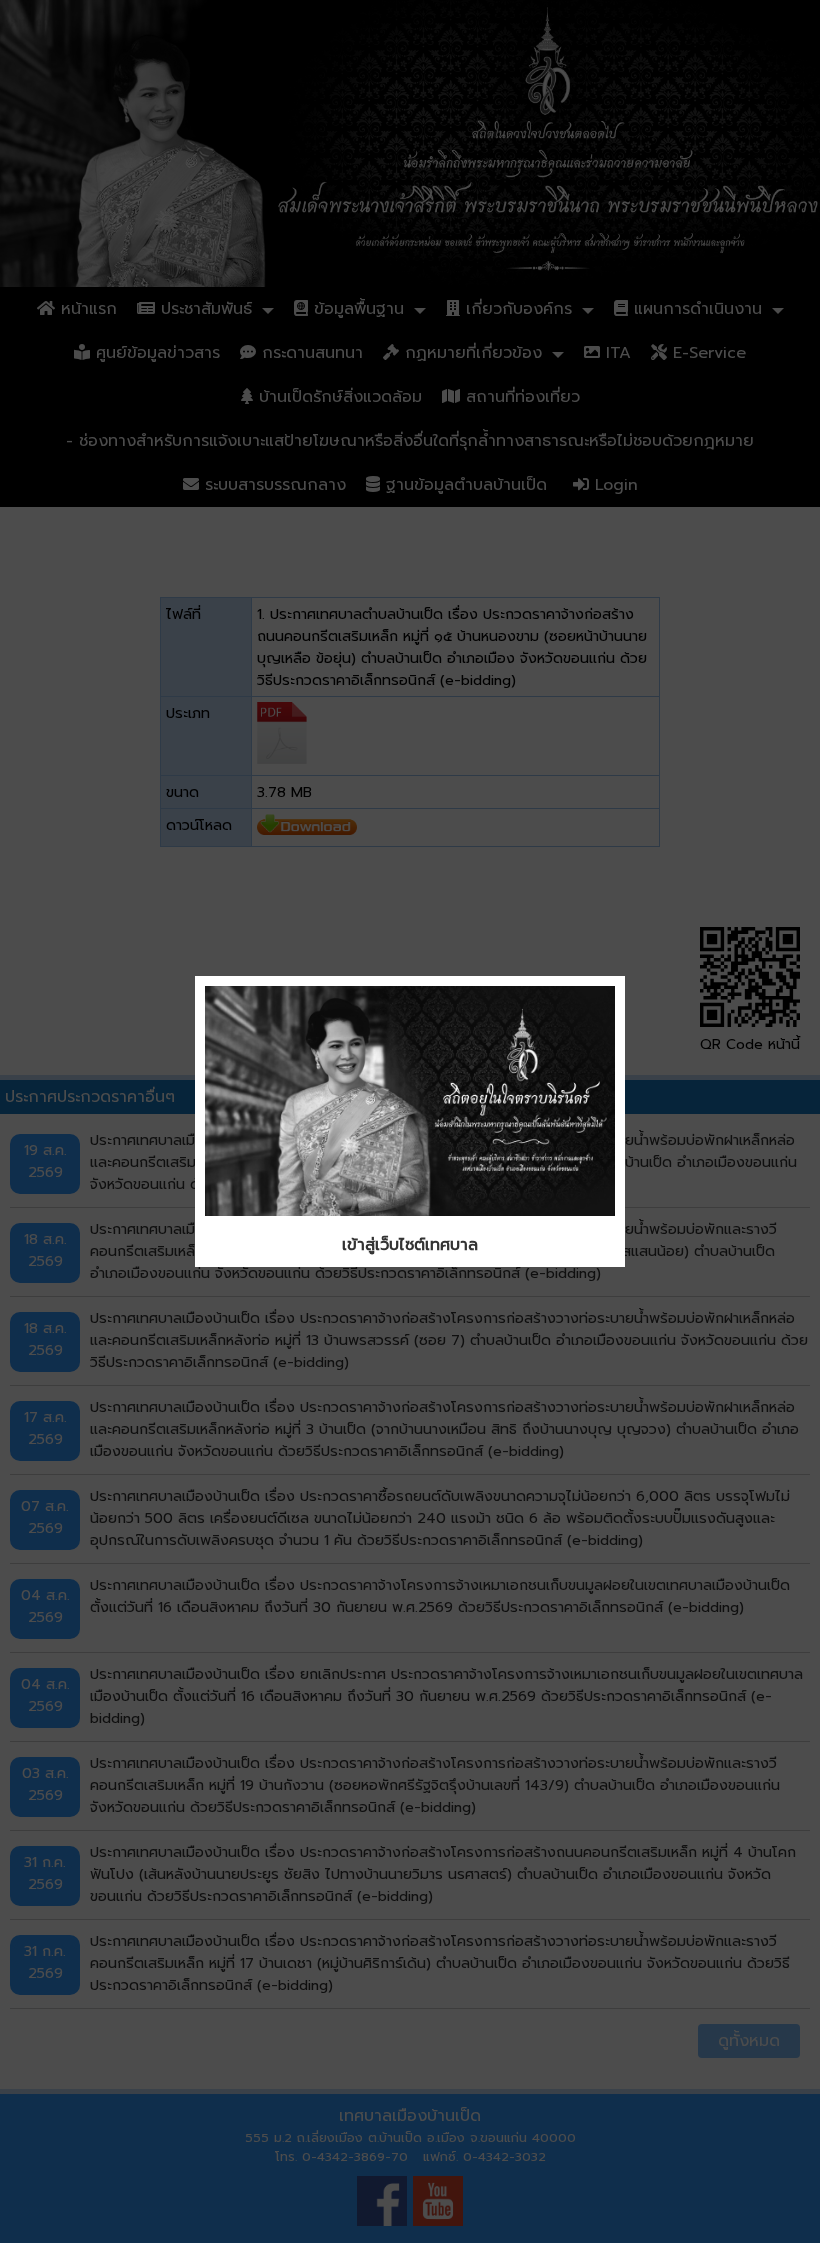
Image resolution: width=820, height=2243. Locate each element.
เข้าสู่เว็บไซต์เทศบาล (410, 1245)
